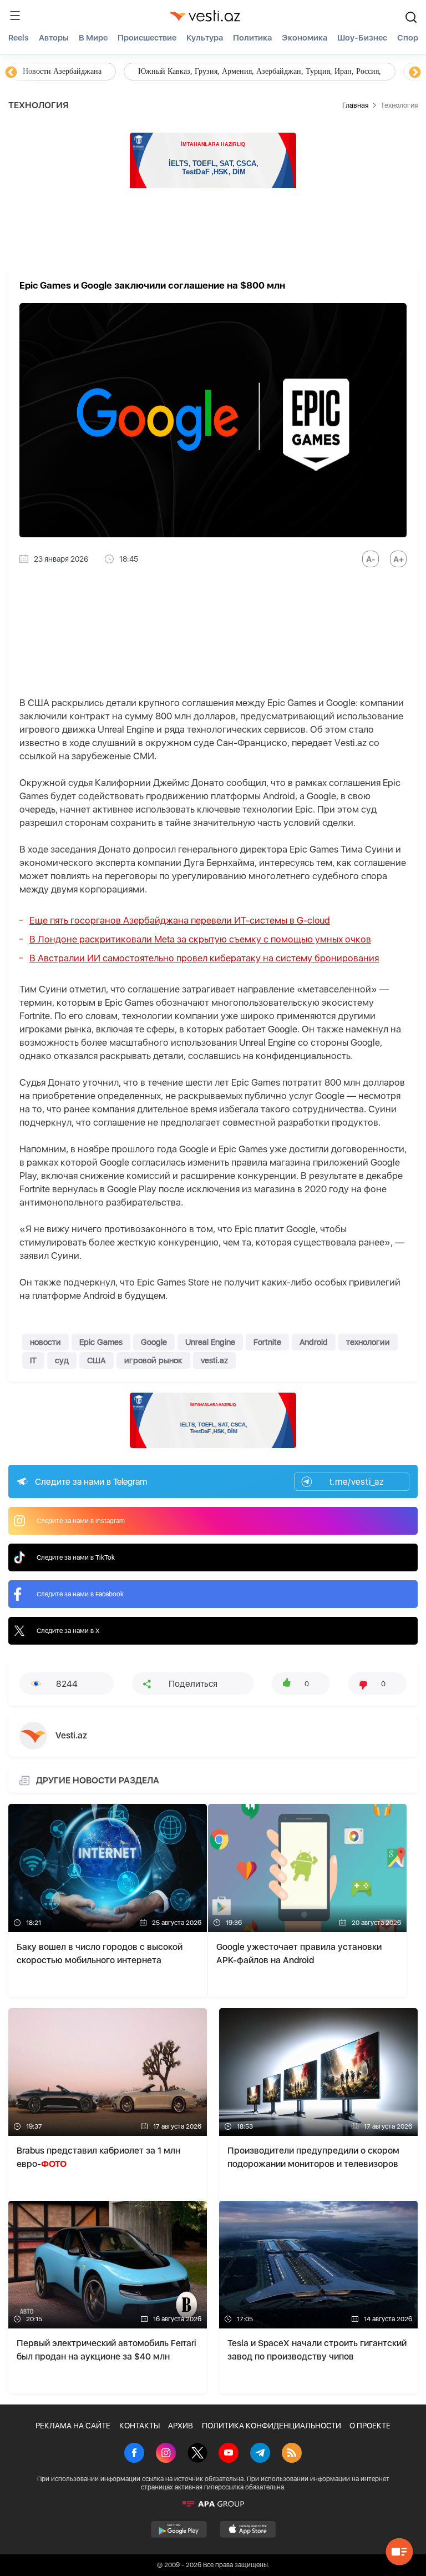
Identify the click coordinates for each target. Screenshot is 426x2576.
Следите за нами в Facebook (80, 1594)
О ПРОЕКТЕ (370, 2426)
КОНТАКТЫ (140, 2426)
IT (33, 1360)
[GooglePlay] (179, 2529)
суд (62, 1360)
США (97, 1360)
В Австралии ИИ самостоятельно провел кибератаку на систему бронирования (204, 958)
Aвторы (54, 38)
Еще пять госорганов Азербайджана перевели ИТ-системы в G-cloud (180, 920)
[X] (197, 2454)
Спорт (410, 38)
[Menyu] (15, 16)
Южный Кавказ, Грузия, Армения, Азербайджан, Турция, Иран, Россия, (260, 71)
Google (154, 1342)
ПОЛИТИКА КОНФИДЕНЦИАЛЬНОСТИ (272, 2426)
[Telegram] (260, 2454)
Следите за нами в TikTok (76, 1557)
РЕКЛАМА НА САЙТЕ (73, 2426)
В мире (93, 38)
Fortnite (267, 1342)
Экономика (305, 38)
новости (45, 1342)
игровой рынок (153, 1360)
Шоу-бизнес (362, 38)
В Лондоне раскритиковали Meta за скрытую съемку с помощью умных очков (200, 939)
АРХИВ (181, 2426)
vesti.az (214, 1360)
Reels (19, 38)
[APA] (213, 2504)
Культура (205, 38)
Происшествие (147, 38)
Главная (355, 105)
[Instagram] (166, 2454)
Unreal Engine (210, 1342)
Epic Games (101, 1342)
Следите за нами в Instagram (81, 1521)
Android (314, 1342)
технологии (368, 1342)
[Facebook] (134, 2454)
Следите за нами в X (68, 1631)
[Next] (415, 73)
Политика (252, 38)
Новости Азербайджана (62, 71)
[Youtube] (229, 2454)
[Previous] (11, 73)
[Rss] (292, 2454)
